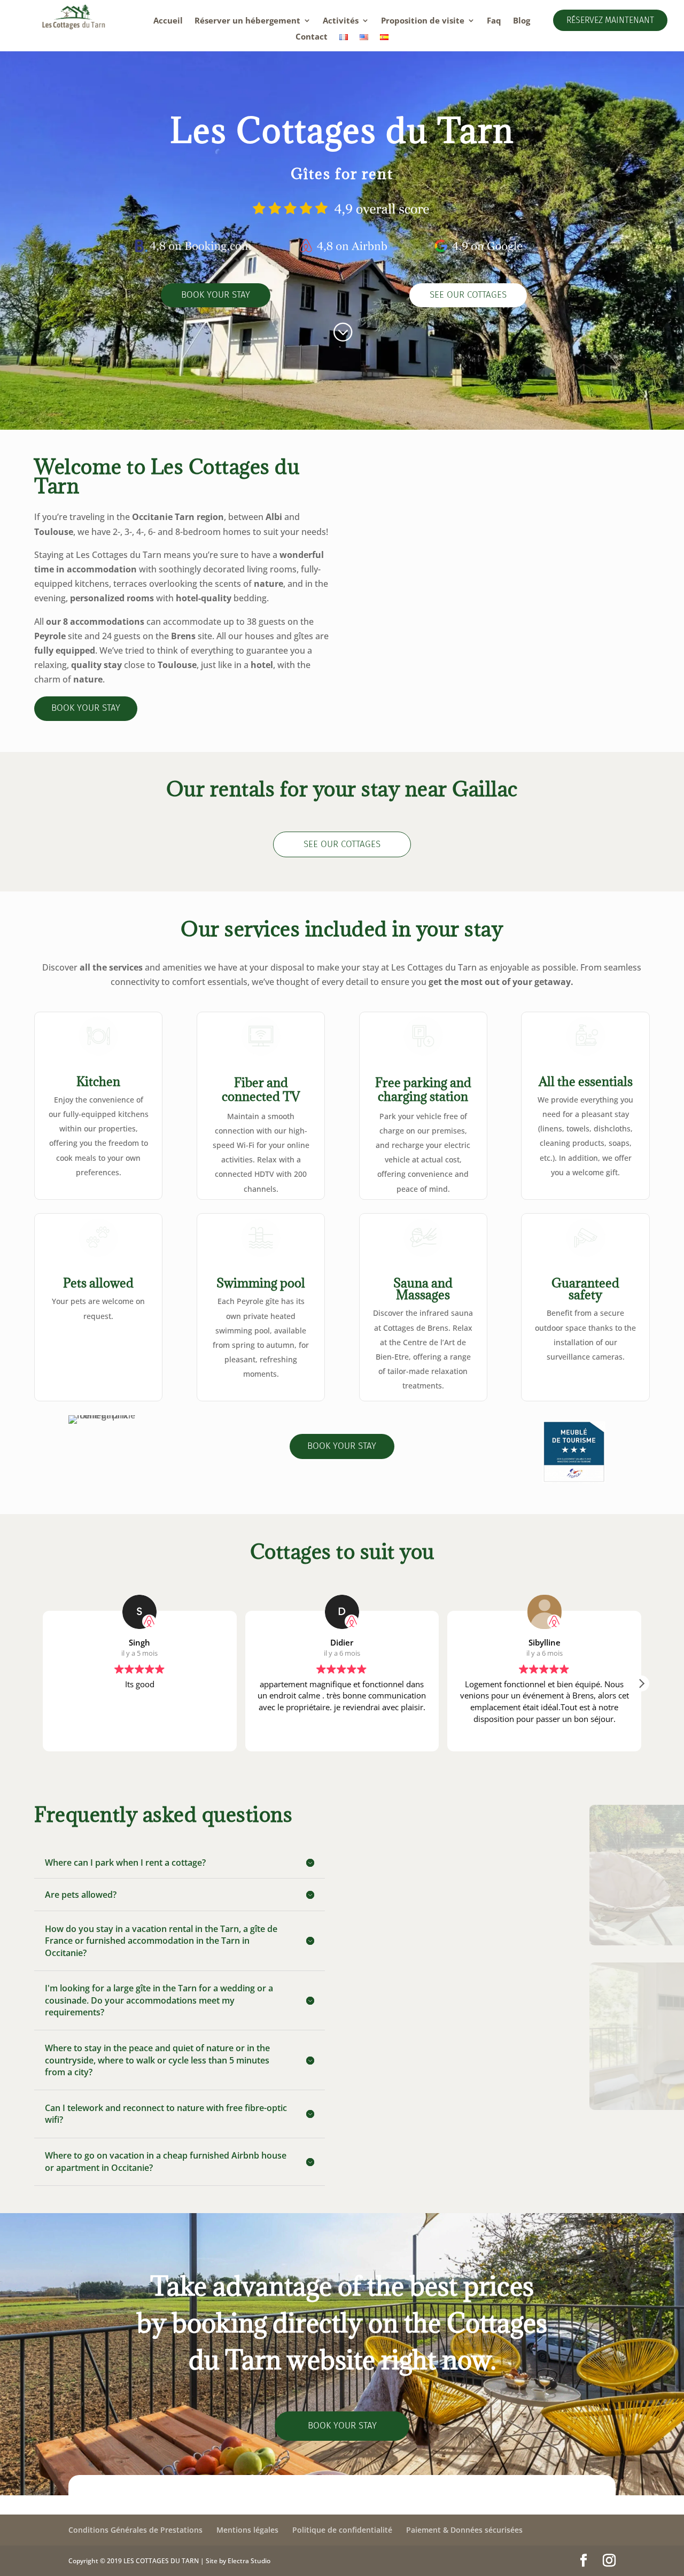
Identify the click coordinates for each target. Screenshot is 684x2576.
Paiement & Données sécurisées (464, 2530)
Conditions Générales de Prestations (135, 2530)
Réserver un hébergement (247, 21)
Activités (341, 21)
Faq (494, 21)
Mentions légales (247, 2530)
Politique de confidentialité (342, 2530)
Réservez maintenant (610, 20)
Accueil (168, 21)
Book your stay (216, 295)
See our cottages (468, 295)
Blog (522, 21)
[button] (641, 1683)
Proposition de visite (423, 21)
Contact (312, 37)
